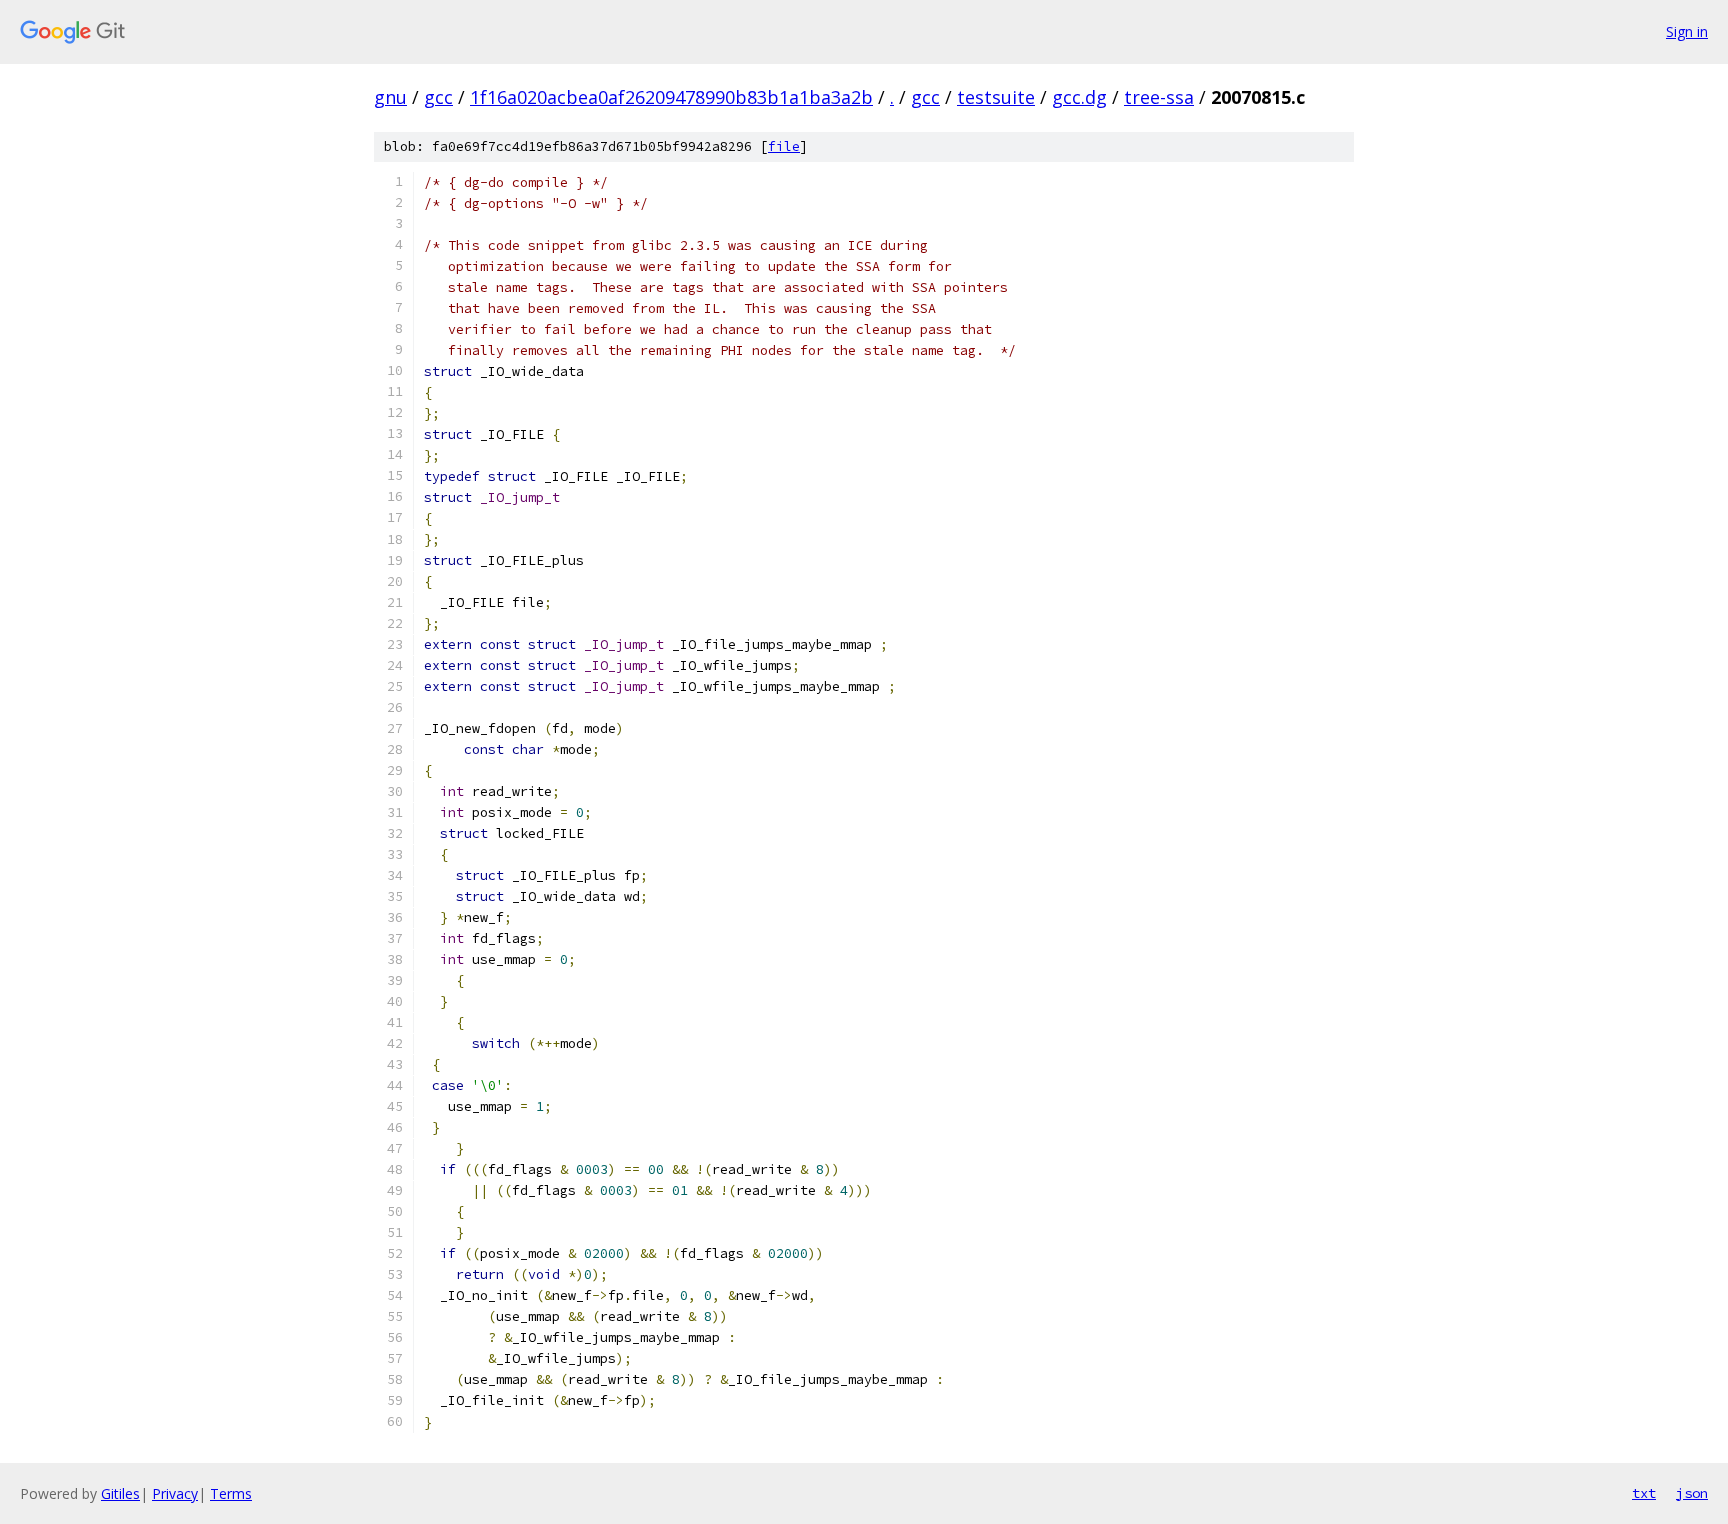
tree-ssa (1159, 97)
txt (1644, 1493)
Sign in (1687, 31)
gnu (390, 97)
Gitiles (120, 1493)
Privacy (175, 1493)
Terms (231, 1493)
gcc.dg (1079, 97)
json (1692, 1493)
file (784, 146)
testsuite (996, 97)
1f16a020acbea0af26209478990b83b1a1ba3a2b (671, 97)
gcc (438, 97)
